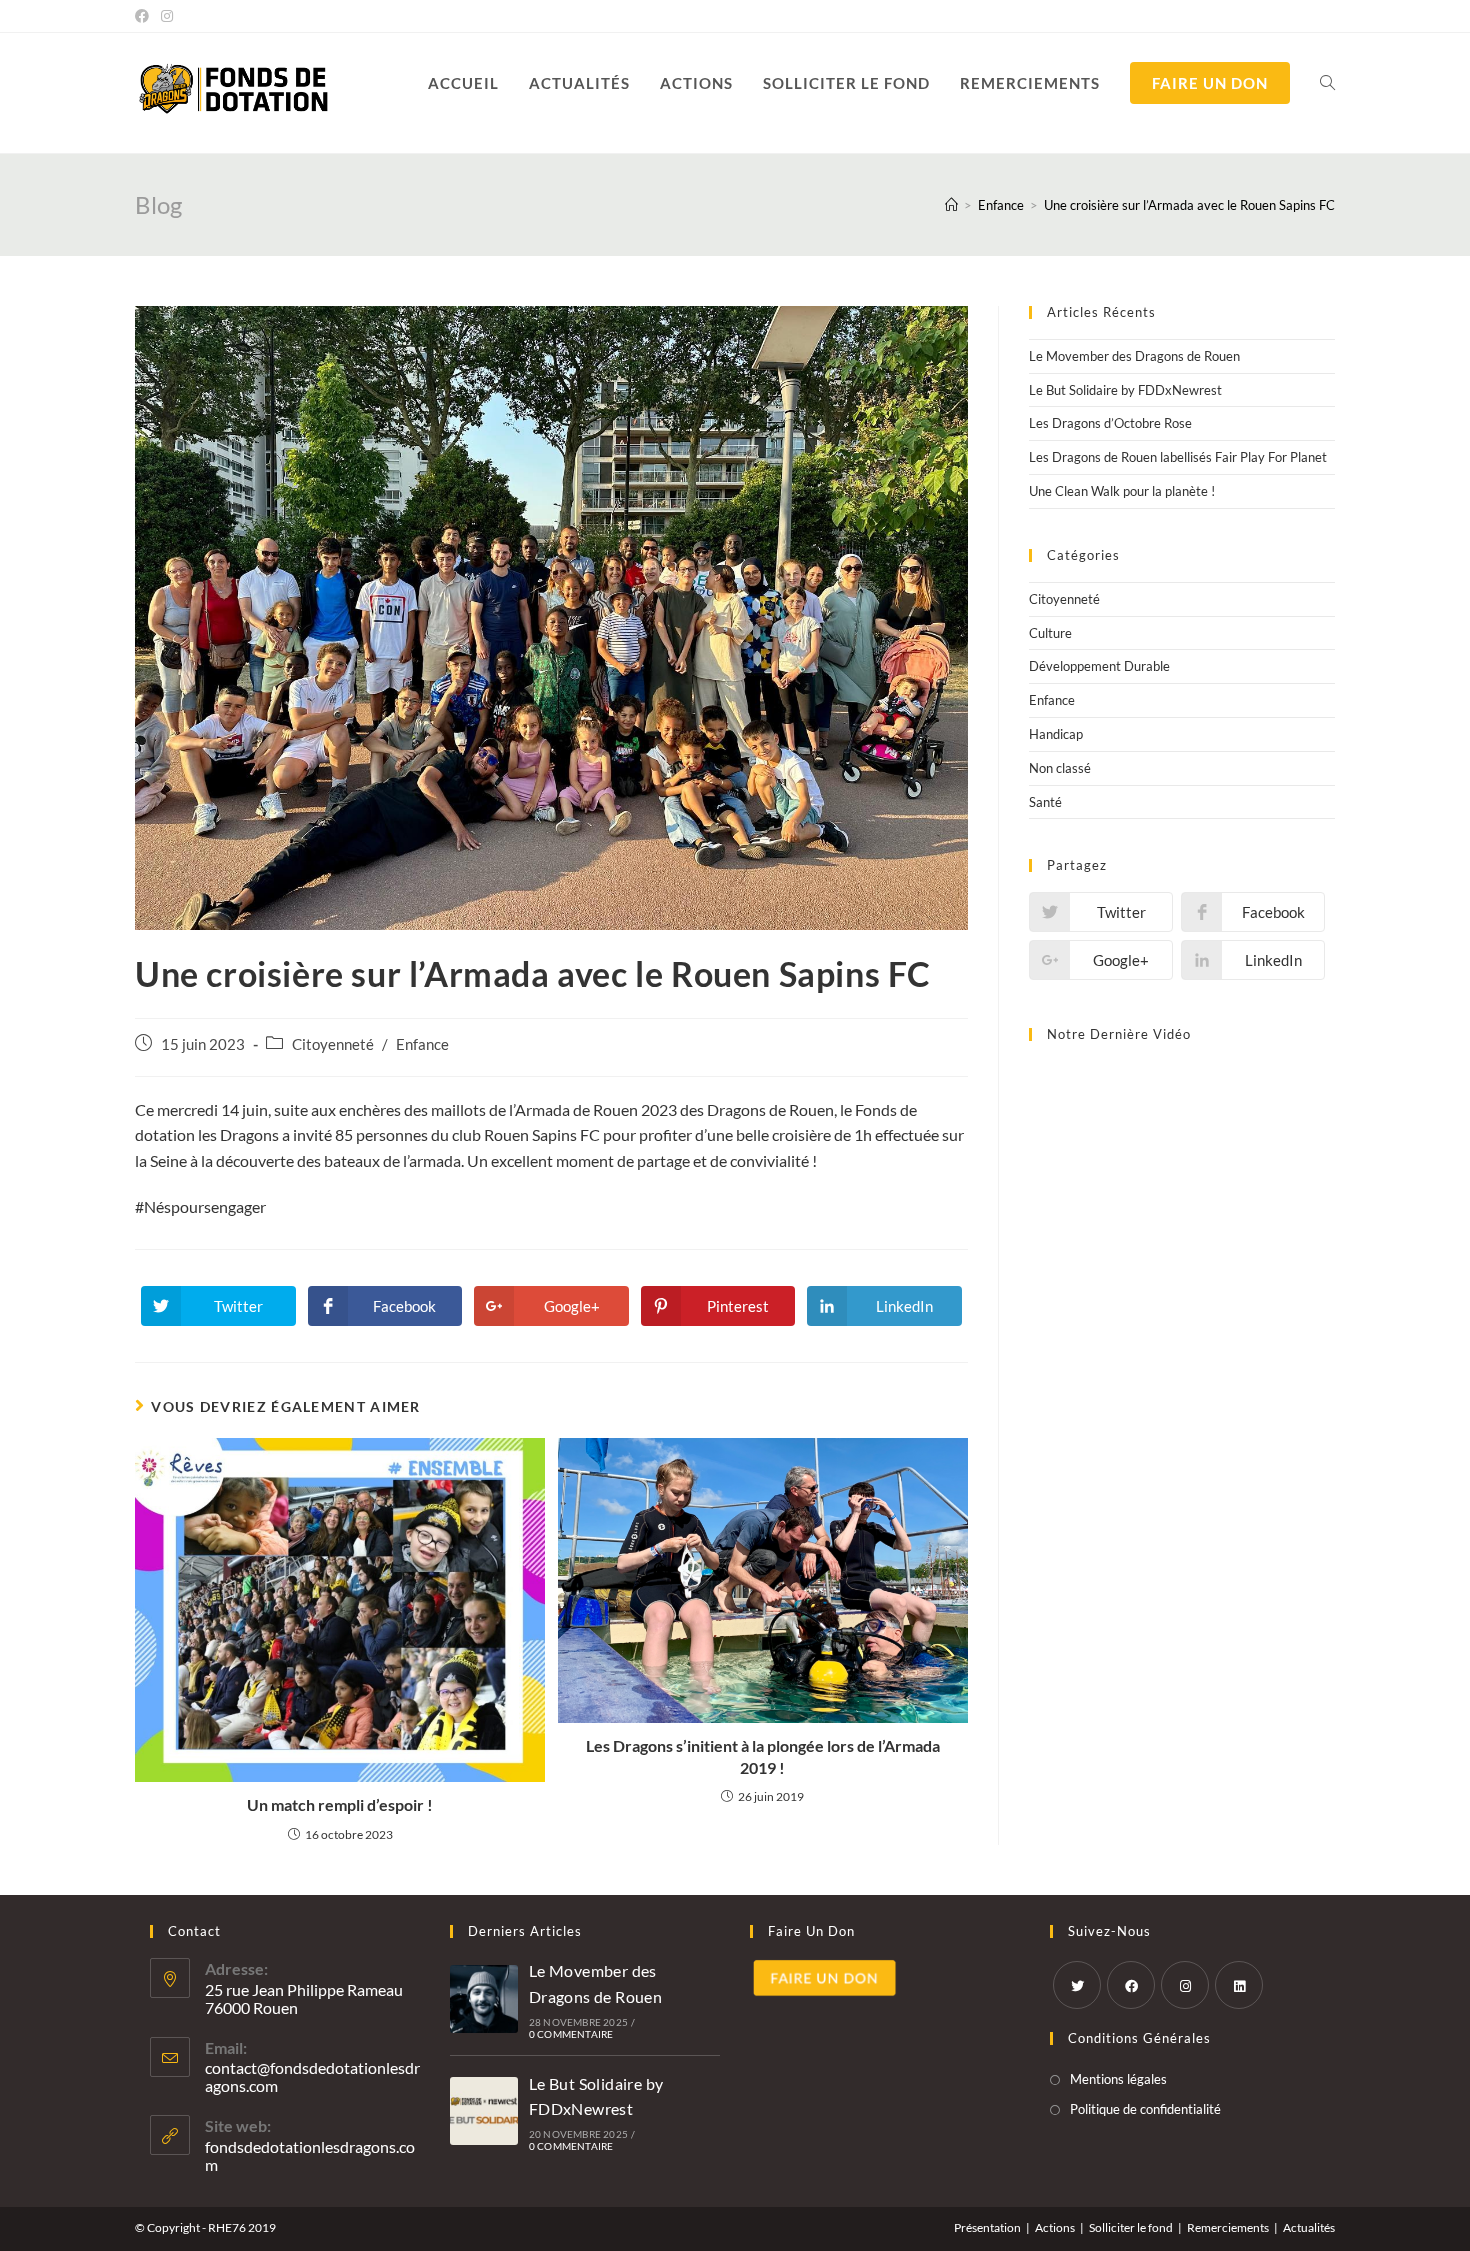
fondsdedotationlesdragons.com (310, 2155)
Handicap (1056, 734)
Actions (1055, 2227)
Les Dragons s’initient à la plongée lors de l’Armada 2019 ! (763, 1756)
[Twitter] (1077, 1985)
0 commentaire (571, 2034)
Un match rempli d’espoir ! (340, 1804)
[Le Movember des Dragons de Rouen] (484, 1999)
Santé (1045, 802)
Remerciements (1228, 2227)
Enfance (422, 1044)
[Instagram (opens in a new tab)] (167, 16)
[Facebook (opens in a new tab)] (145, 16)
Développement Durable (1099, 666)
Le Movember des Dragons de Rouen (1134, 356)
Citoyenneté (333, 1044)
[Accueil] (951, 205)
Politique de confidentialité (1145, 2109)
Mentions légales (1118, 2079)
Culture (1050, 633)
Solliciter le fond (1131, 2227)
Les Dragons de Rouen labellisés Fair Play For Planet (1178, 457)
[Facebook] (1131, 1985)
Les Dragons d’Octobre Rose (1110, 423)
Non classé (1060, 768)
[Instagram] (1185, 1985)
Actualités (1309, 2227)
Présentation (987, 2227)
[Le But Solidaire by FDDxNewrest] (484, 2111)
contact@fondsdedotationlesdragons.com (312, 2076)
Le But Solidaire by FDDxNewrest (1125, 390)
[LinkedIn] (1239, 1985)
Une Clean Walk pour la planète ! (1122, 491)
